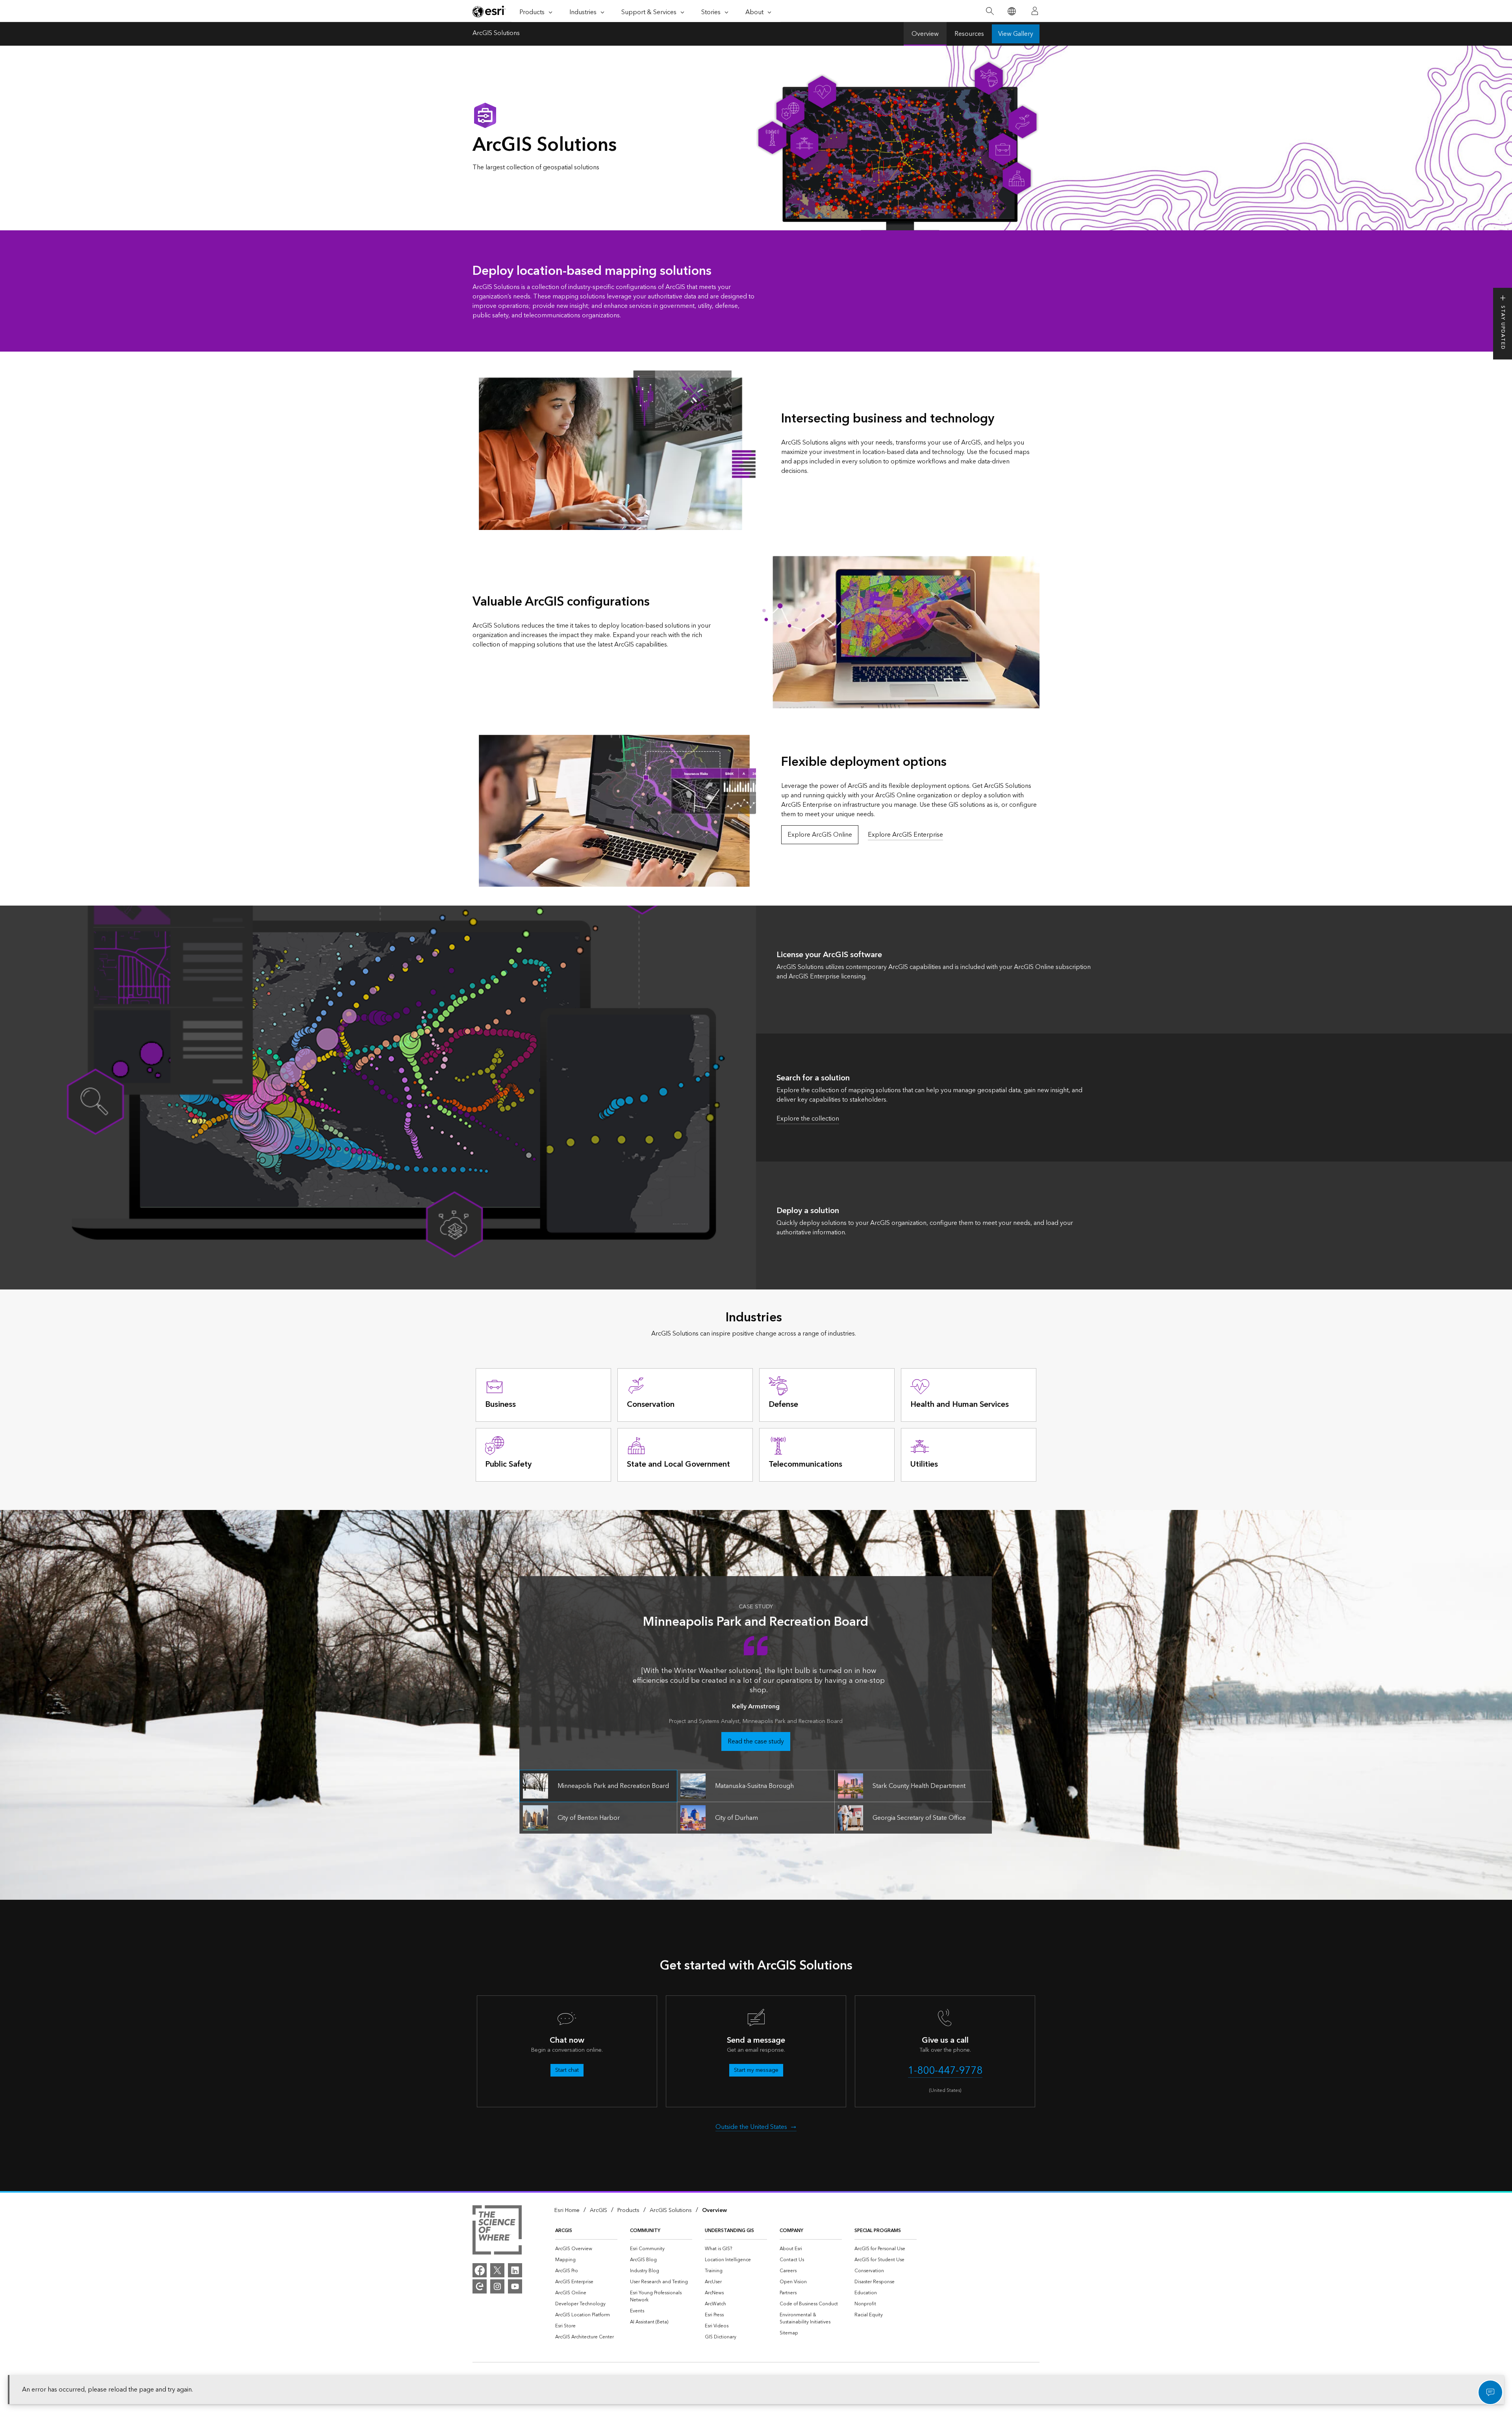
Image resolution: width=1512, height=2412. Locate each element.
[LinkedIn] (515, 2270)
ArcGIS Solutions (496, 34)
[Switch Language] (1011, 11)
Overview (925, 34)
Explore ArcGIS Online (820, 835)
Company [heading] (791, 2231)
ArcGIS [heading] (564, 2231)
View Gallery (1016, 34)
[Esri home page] (489, 11)
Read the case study (756, 1741)
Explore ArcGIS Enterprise (905, 835)
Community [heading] (645, 2231)
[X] (497, 2270)
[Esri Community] (480, 2286)
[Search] (990, 11)
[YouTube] (515, 2286)
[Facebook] (480, 2270)
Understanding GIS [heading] (729, 2231)
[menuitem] (586, 2249)
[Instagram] (497, 2286)
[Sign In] (1035, 11)
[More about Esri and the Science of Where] (497, 2231)
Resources (969, 34)
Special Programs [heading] (878, 2231)
